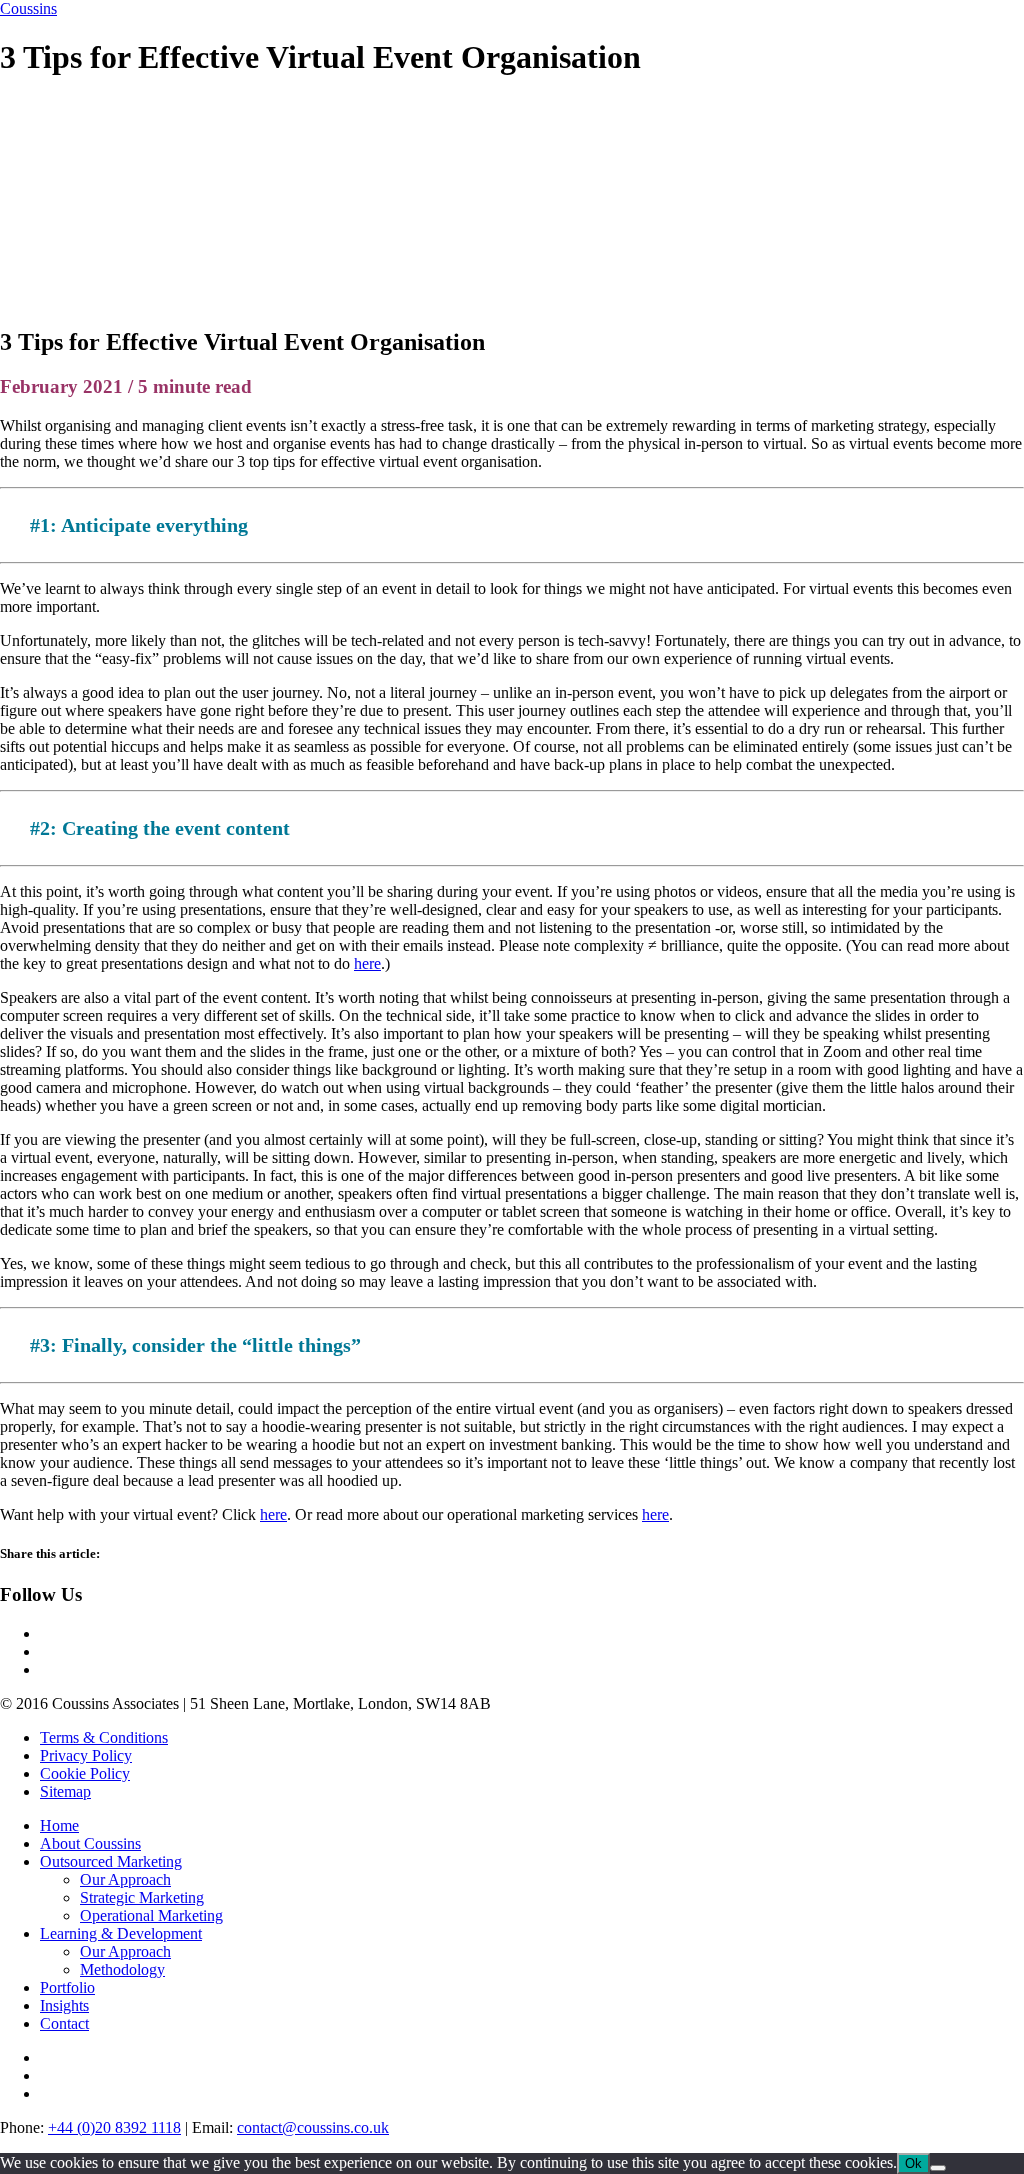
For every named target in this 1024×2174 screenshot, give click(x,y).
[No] (938, 2168)
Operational (151, 1915)
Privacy (86, 1755)
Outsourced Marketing (111, 1861)
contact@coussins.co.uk (313, 2127)
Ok (913, 2163)
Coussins (28, 8)
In (64, 2005)
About (90, 1843)
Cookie (85, 1773)
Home (59, 1825)
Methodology (122, 1969)
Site (65, 1791)
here (367, 963)
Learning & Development (121, 1933)
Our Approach (125, 1879)
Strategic (142, 1897)
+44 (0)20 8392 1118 (114, 2127)
